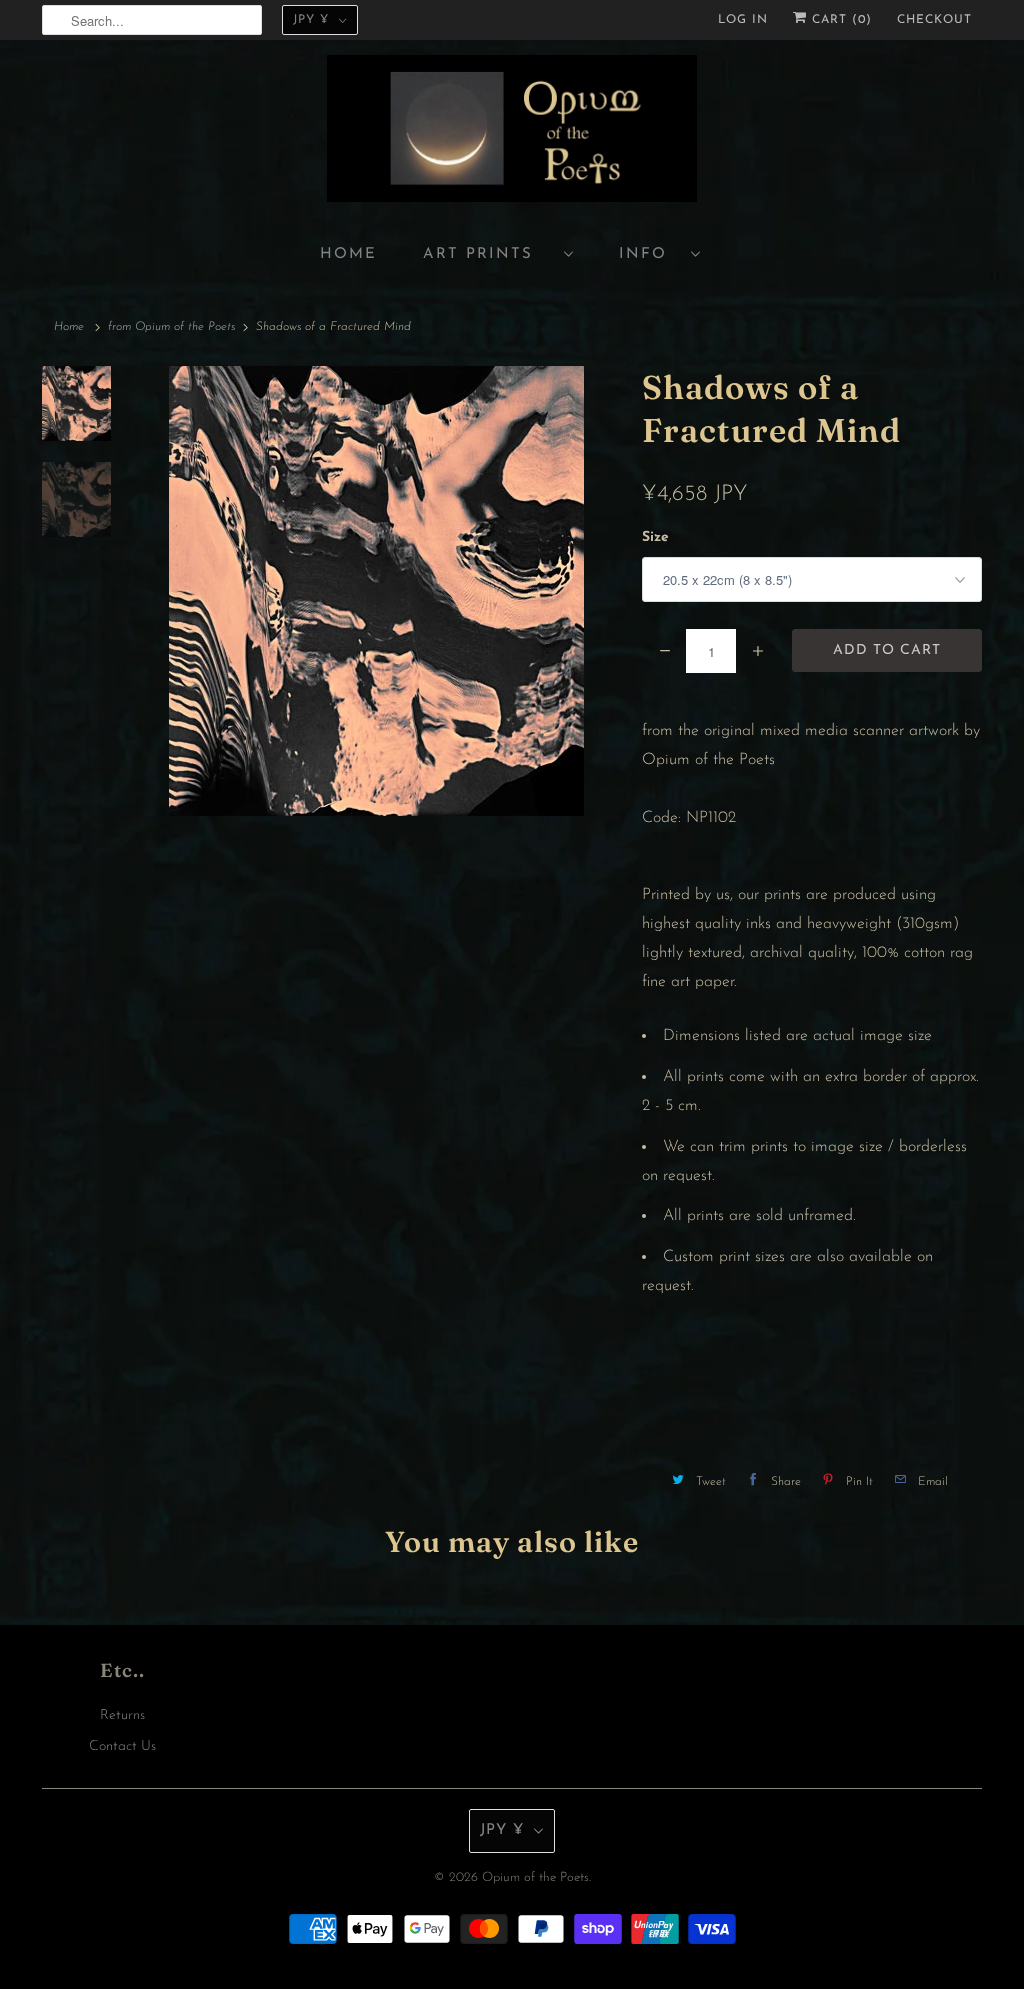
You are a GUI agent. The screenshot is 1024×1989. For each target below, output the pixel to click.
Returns (122, 1715)
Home (348, 254)
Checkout (934, 20)
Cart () (839, 20)
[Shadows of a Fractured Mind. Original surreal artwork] (376, 591)
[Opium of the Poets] (512, 131)
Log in (743, 20)
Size (655, 537)
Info (650, 254)
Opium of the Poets (535, 1877)
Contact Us (122, 1746)
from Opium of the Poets (171, 327)
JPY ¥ (311, 20)
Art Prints (488, 254)
